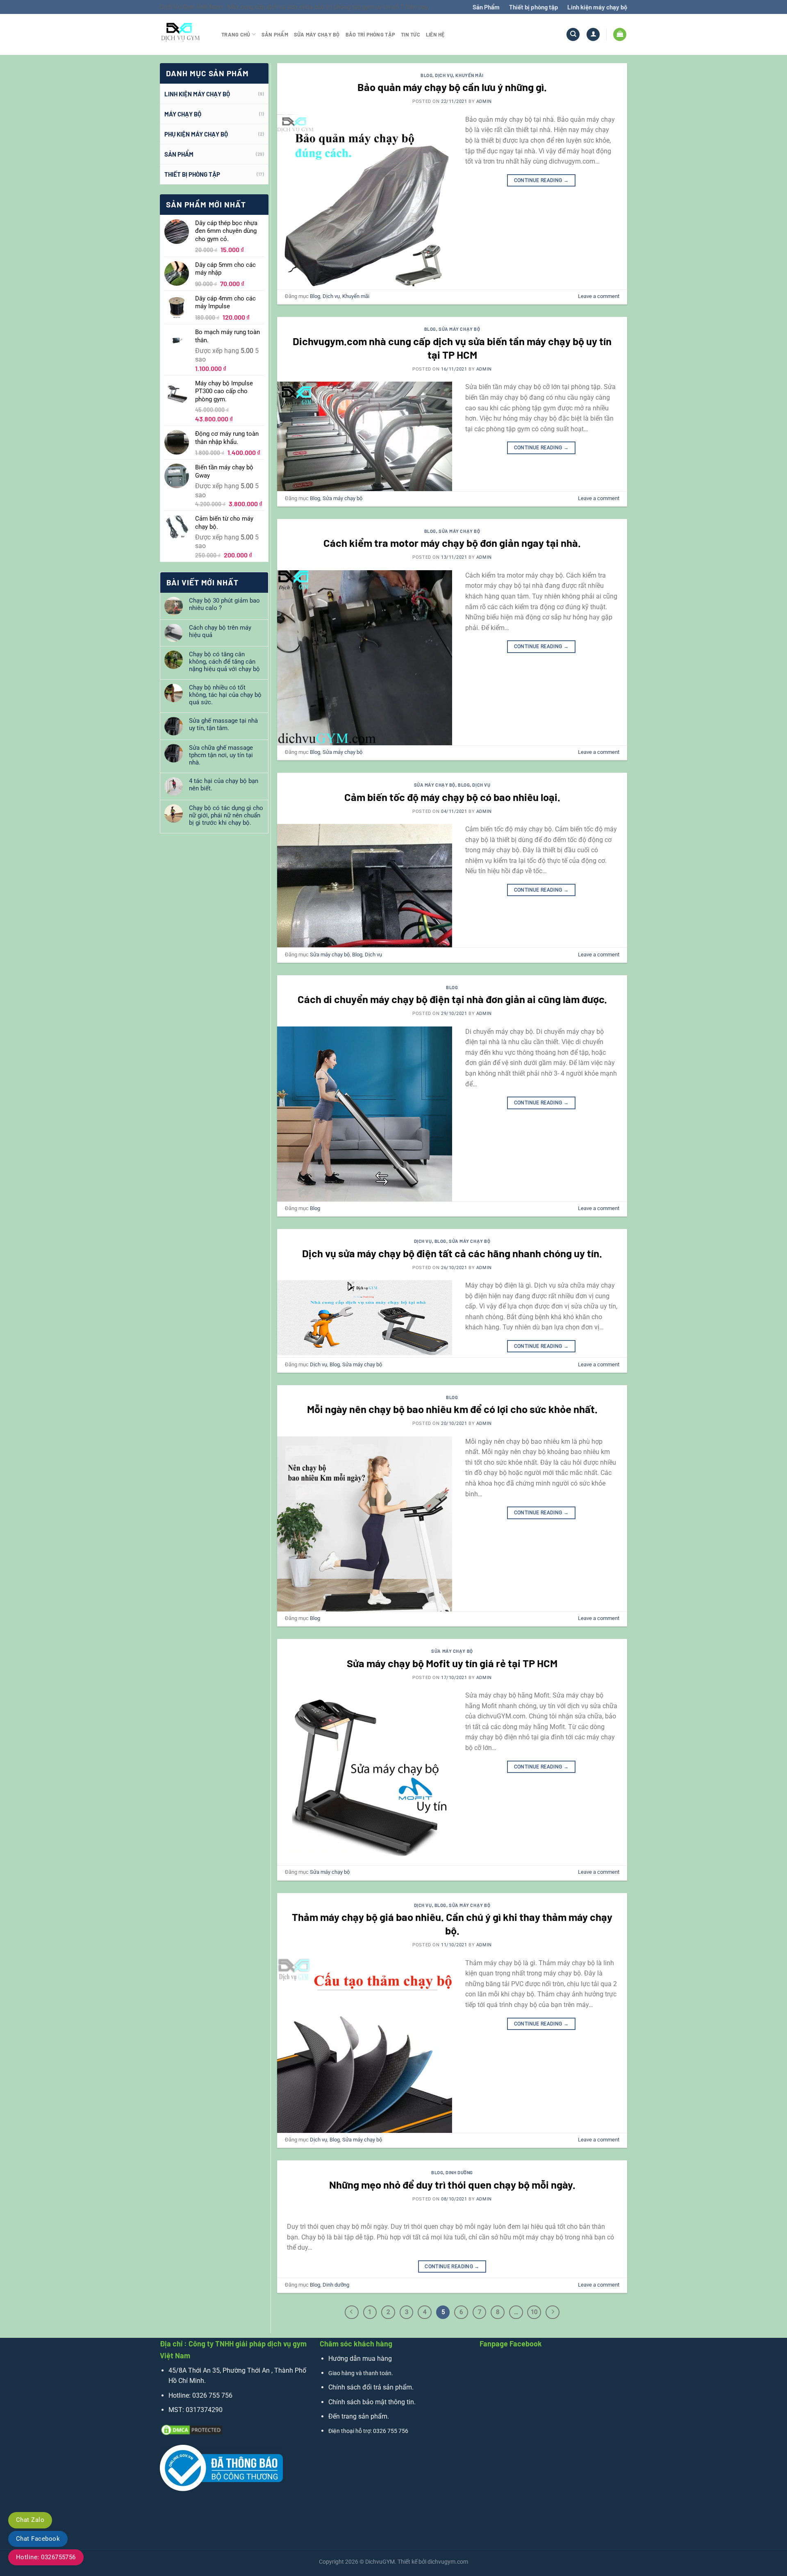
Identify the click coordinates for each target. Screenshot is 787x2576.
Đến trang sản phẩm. (359, 2416)
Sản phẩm (275, 34)
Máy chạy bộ (183, 114)
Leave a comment (599, 296)
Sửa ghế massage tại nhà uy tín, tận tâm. (223, 724)
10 (534, 2312)
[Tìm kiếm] (573, 35)
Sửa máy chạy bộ (317, 34)
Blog (426, 75)
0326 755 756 (212, 2395)
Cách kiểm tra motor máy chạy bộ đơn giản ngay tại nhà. (452, 543)
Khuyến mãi (470, 75)
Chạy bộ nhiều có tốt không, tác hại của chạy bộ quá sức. (225, 695)
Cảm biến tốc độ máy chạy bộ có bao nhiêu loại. (452, 797)
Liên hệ (435, 34)
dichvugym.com (448, 2562)
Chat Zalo (30, 2520)
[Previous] (352, 2312)
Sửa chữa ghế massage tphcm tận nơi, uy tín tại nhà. (221, 755)
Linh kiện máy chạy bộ (597, 7)
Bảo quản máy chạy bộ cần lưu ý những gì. (452, 87)
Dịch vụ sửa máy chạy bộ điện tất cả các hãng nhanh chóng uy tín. (452, 1253)
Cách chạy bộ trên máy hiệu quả (220, 631)
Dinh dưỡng (459, 2172)
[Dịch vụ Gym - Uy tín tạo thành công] (184, 34)
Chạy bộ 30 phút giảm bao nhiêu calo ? (224, 604)
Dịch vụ (444, 75)
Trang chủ (236, 34)
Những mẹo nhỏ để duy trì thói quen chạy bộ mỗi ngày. (452, 2184)
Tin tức (411, 34)
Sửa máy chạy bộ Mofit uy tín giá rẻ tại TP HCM (452, 1663)
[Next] (553, 2312)
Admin (484, 101)
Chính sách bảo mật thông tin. (372, 2402)
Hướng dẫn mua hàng (360, 2359)
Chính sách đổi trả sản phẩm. (371, 2387)
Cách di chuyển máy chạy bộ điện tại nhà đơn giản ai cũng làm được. (452, 999)
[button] (593, 35)
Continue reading (541, 180)
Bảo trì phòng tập (370, 34)
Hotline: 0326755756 (46, 2557)
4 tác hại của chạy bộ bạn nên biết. (224, 785)
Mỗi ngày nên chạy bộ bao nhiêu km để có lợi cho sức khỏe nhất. (452, 1409)
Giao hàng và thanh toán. (361, 2373)
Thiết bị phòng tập (534, 7)
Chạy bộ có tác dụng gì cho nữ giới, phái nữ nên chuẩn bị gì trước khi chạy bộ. (226, 815)
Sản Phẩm (486, 7)
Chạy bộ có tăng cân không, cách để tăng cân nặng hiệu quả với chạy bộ (224, 662)
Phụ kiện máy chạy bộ (196, 134)
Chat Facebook (38, 2539)
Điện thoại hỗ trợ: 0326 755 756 (368, 2431)
